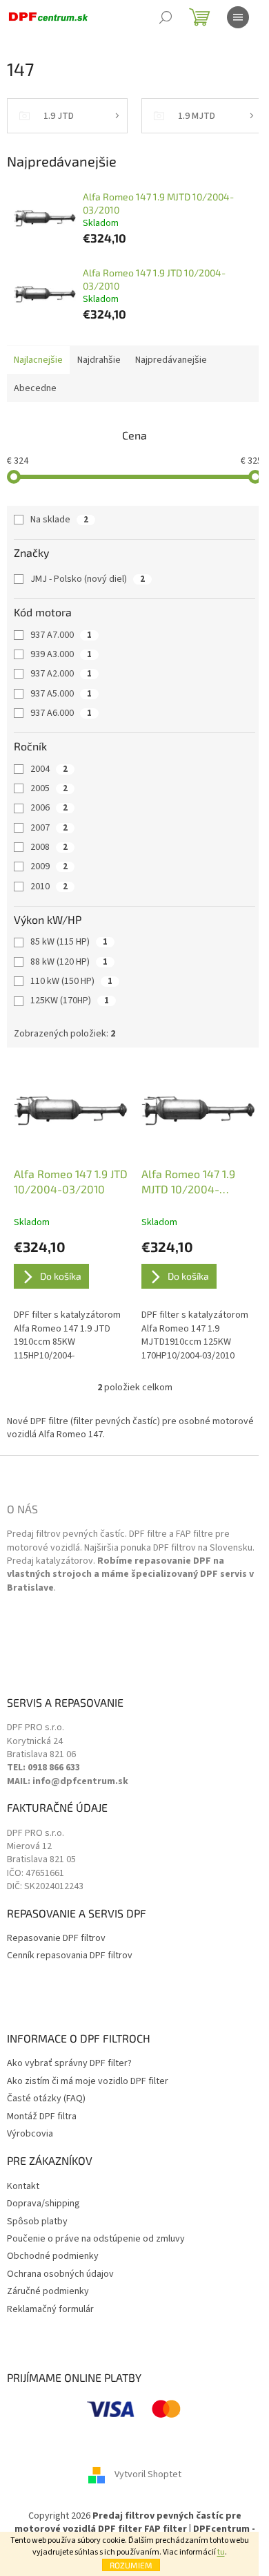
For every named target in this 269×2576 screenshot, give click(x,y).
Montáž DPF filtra (42, 2117)
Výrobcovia (30, 2134)
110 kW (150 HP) (71, 981)
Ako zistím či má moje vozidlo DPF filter (88, 2082)
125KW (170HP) (70, 1001)
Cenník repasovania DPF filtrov (70, 1956)
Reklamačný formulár (50, 2310)
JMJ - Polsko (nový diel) (88, 579)
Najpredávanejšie (171, 360)
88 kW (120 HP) (69, 962)
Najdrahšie (99, 360)
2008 (49, 847)
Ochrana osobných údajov (60, 2274)
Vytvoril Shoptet (148, 2474)
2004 (49, 769)
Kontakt (23, 2187)
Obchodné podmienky (53, 2256)
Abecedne (35, 388)
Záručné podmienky (48, 2292)
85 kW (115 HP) (69, 942)
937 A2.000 (61, 674)
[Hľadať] (166, 17)
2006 (49, 808)
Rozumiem (131, 2565)
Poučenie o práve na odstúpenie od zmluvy (96, 2239)
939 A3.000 (61, 654)
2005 (49, 788)
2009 (49, 866)
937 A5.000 (61, 694)
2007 (49, 828)
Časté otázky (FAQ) (46, 2099)
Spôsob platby (37, 2222)
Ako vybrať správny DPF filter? (69, 2064)
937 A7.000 (61, 635)
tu (221, 2552)
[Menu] (238, 17)
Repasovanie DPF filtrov (56, 1939)
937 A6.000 (61, 713)
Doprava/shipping (43, 2204)
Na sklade (59, 520)
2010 (49, 887)
